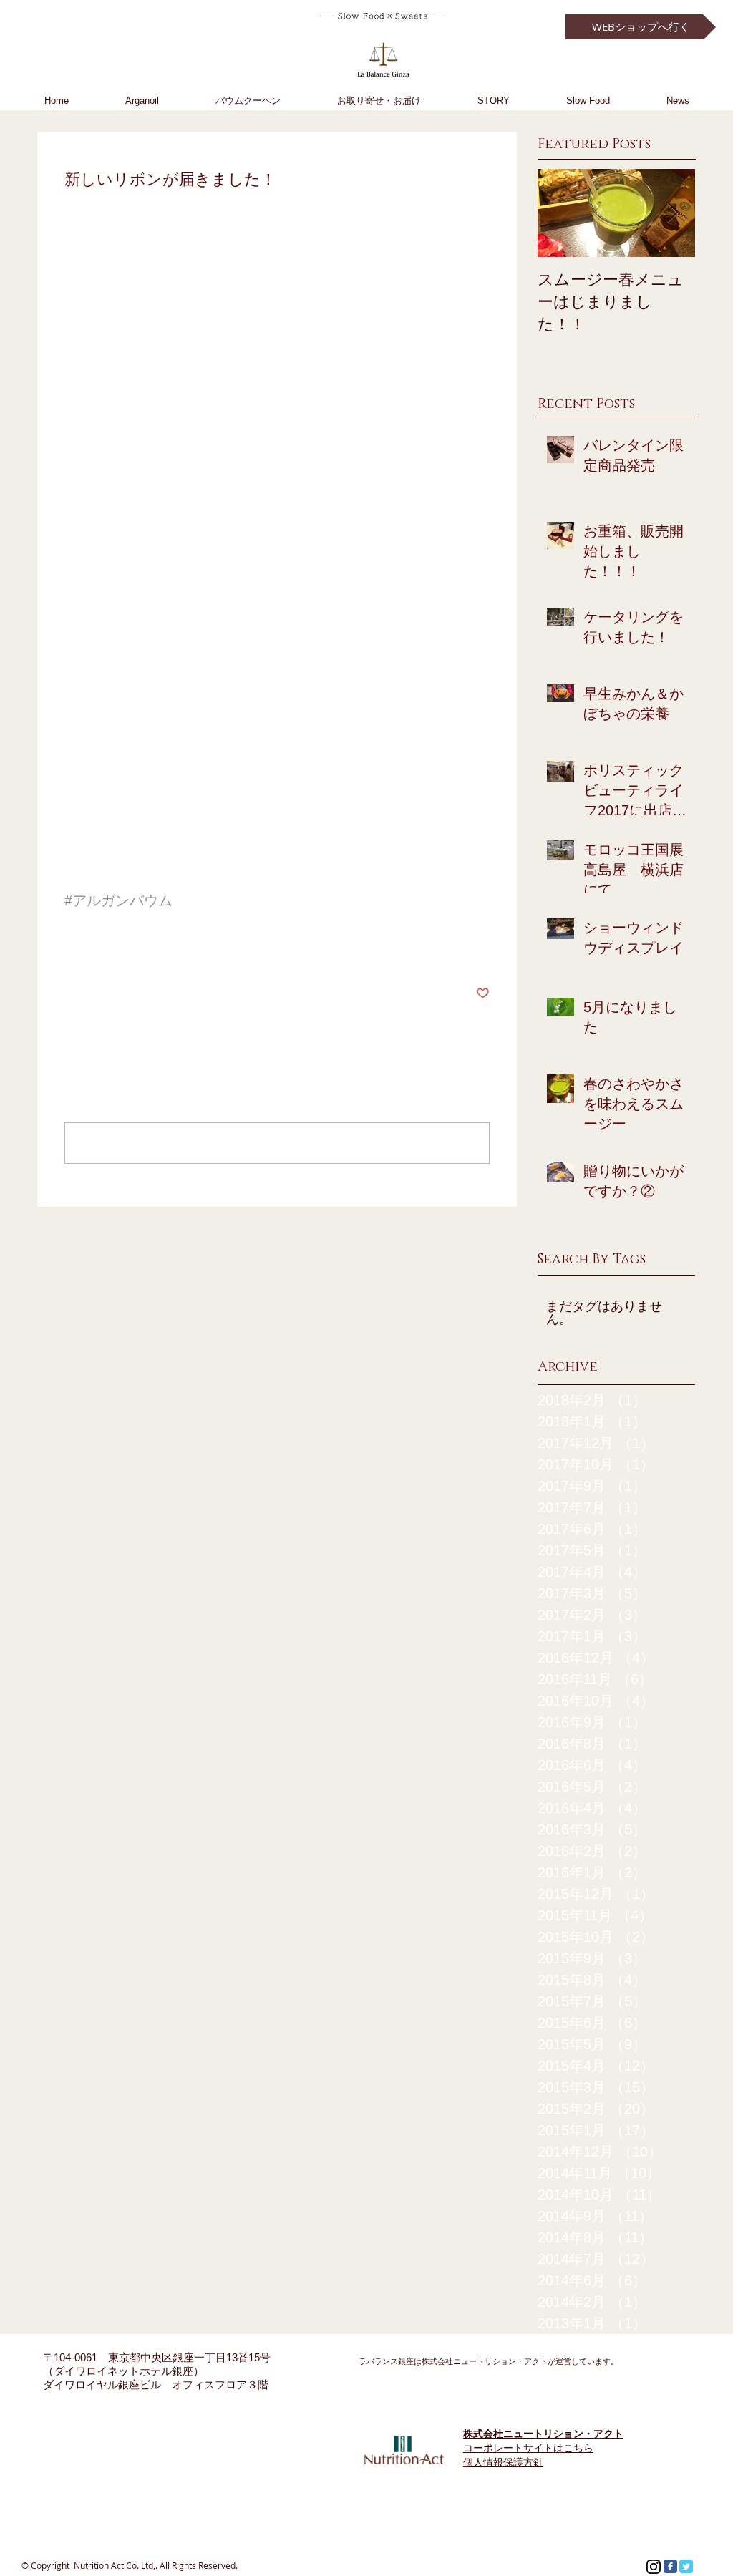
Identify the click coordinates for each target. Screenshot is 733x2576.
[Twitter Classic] (686, 2566)
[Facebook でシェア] (71, 949)
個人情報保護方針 (503, 2462)
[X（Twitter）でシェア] (106, 949)
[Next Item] (672, 213)
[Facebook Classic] (670, 2566)
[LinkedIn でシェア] (141, 949)
